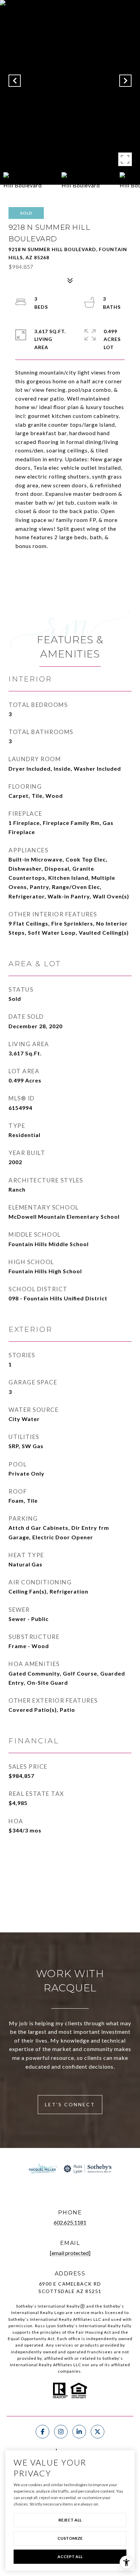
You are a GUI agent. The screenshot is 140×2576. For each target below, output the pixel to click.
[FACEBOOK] (42, 2432)
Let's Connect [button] (70, 2104)
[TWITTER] (98, 2432)
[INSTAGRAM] (61, 2432)
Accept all (70, 2557)
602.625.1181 (70, 2222)
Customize (70, 2538)
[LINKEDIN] (79, 2432)
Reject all (70, 2520)
